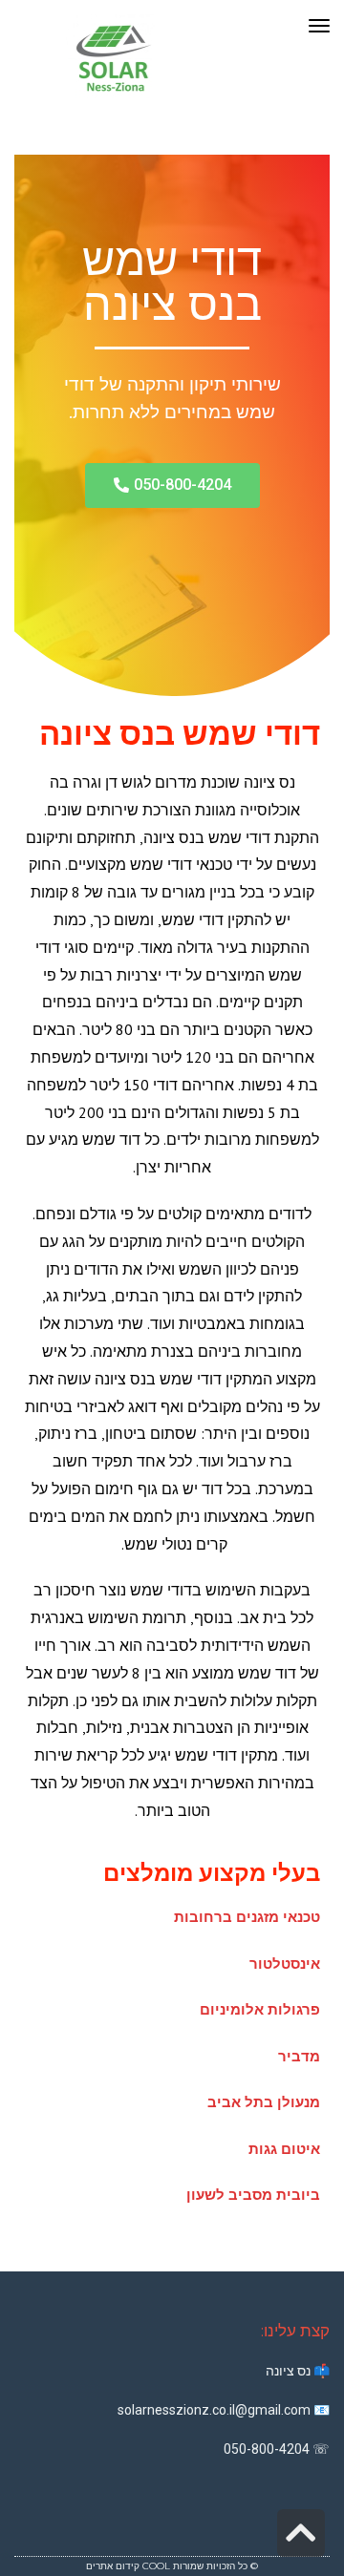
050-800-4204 (267, 2449)
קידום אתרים (113, 2566)
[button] (172, 486)
